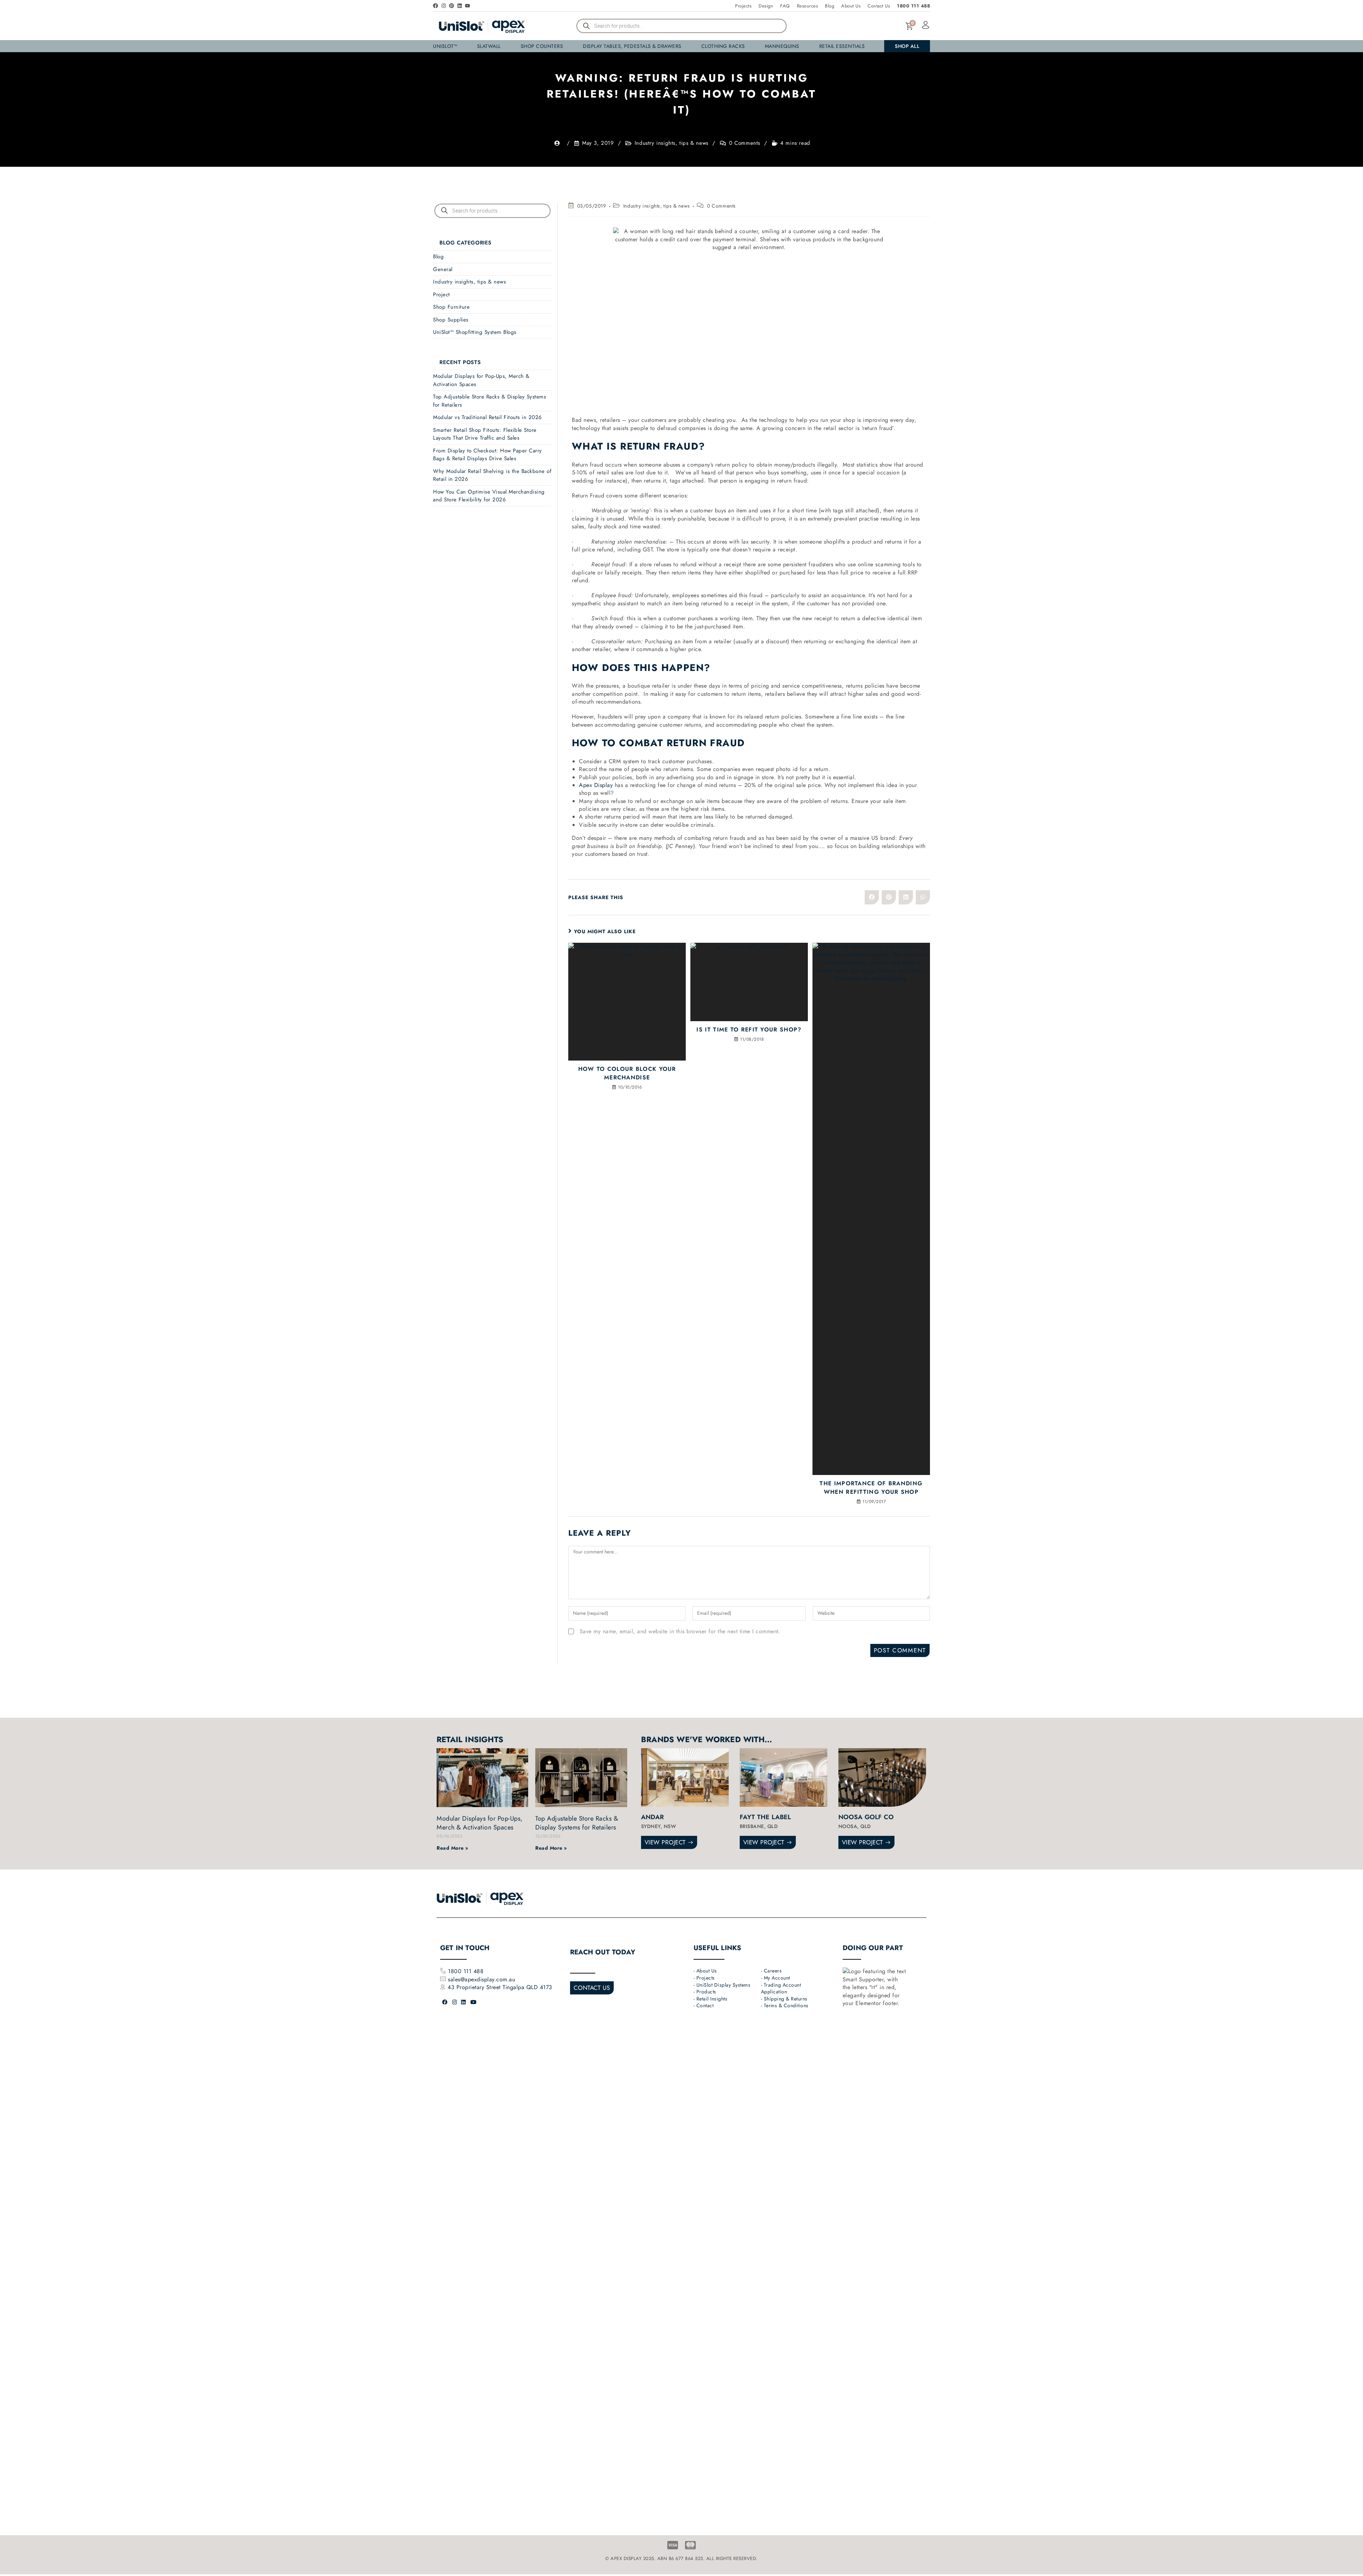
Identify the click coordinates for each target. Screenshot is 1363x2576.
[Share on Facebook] (872, 897)
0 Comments (745, 143)
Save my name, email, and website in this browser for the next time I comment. (680, 1631)
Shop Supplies (451, 320)
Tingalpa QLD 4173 (527, 1987)
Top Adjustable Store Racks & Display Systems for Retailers (577, 1823)
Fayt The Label (765, 1817)
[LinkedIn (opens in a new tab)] (464, 2002)
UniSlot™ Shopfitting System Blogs (475, 332)
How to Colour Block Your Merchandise (627, 1073)
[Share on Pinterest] (889, 897)
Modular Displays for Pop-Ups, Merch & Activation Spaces (480, 1823)
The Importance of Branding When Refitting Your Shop (871, 1488)
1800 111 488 (465, 1971)
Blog (438, 257)
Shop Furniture (451, 307)
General (443, 269)
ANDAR (652, 1817)
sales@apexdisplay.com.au (481, 1979)
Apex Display (596, 785)
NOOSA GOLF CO (866, 1817)
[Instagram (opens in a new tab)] (455, 2002)
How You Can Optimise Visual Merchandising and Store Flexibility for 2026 (489, 496)
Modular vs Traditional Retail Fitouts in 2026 (488, 417)
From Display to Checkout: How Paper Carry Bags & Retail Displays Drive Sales (488, 455)
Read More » (453, 1848)
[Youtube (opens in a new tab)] (474, 2002)
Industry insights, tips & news (672, 143)
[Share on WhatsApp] (923, 897)
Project (442, 295)
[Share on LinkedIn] (906, 897)
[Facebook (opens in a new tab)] (445, 2002)
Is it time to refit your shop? (749, 1030)
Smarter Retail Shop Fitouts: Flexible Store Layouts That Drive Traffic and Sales (485, 434)
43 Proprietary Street (475, 1987)
